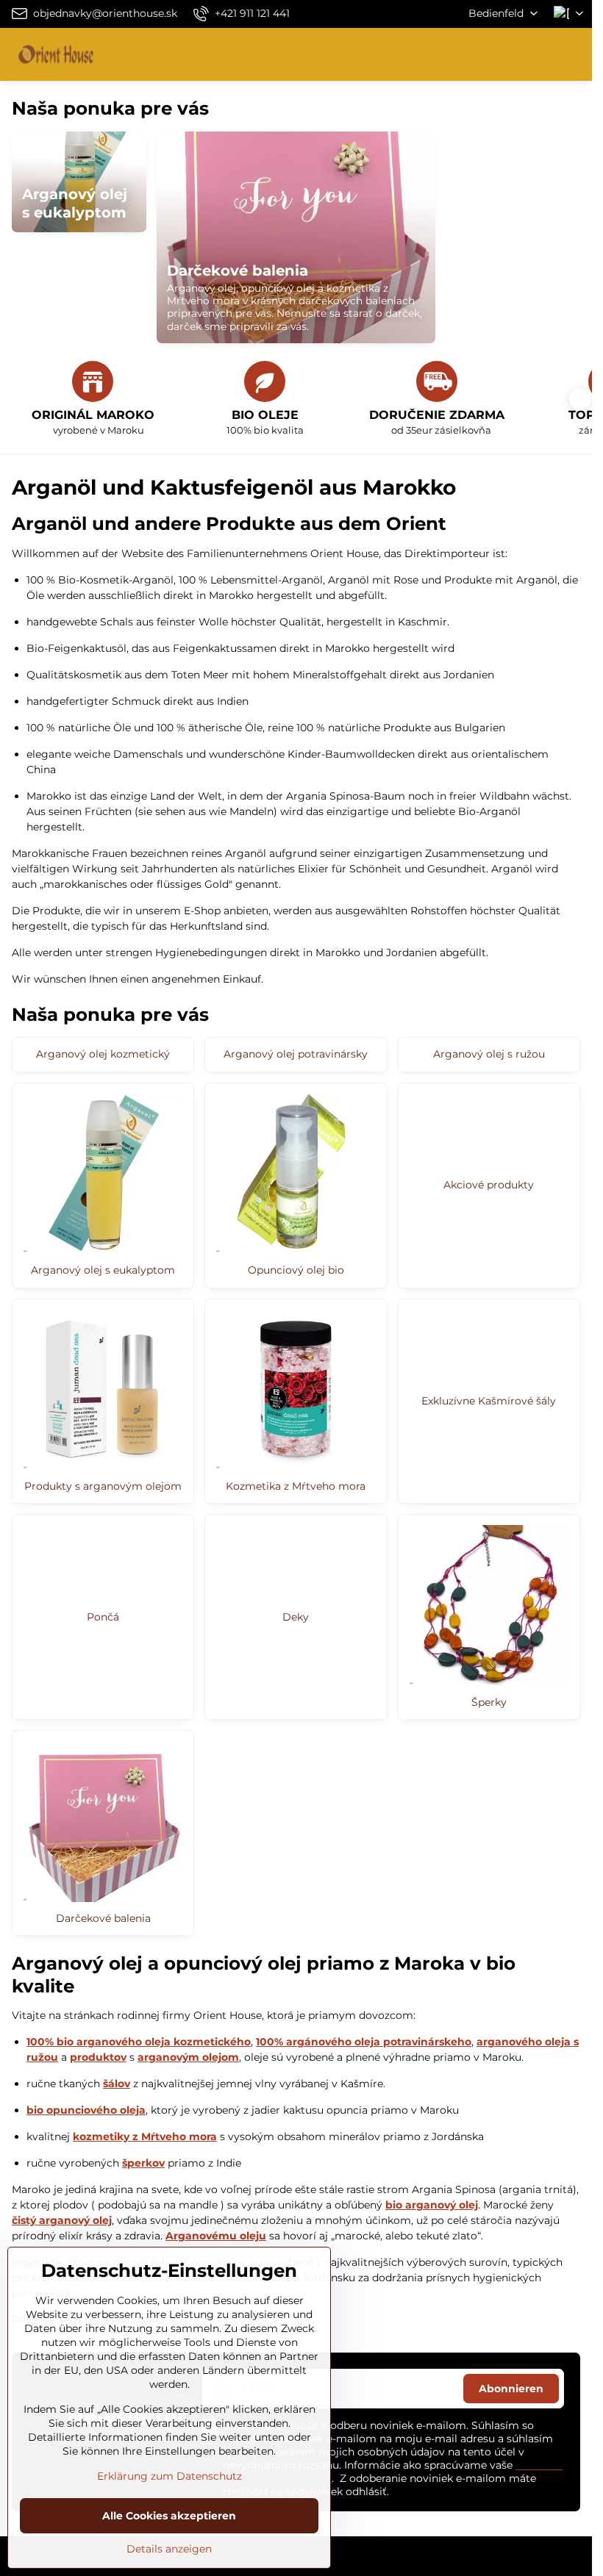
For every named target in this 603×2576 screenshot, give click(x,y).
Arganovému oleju (216, 2236)
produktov (98, 2057)
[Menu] (574, 54)
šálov (117, 2084)
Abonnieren (511, 2389)
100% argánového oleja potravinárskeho (364, 2042)
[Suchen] (504, 54)
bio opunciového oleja (86, 2110)
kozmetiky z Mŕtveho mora (145, 2136)
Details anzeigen (169, 2549)
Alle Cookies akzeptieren (169, 2516)
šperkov (143, 2163)
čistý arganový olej (62, 2220)
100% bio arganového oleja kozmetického (139, 2042)
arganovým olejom (188, 2057)
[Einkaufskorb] (539, 54)
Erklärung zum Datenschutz (170, 2476)
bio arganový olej (432, 2205)
